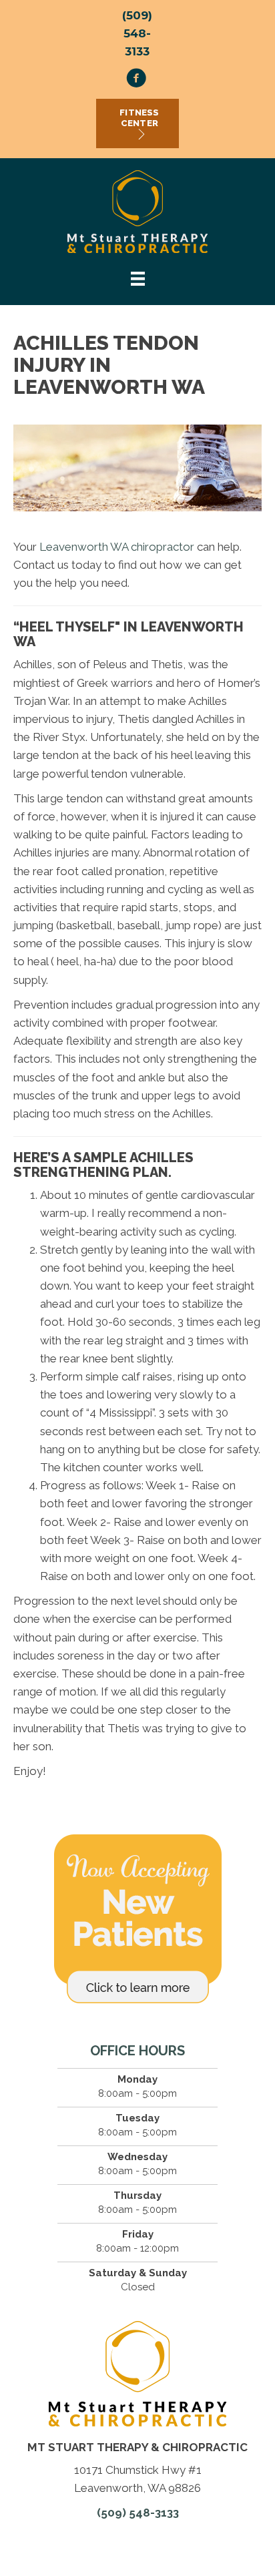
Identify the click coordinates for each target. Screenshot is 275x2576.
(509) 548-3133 (137, 33)
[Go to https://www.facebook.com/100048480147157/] (136, 80)
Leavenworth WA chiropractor (117, 547)
